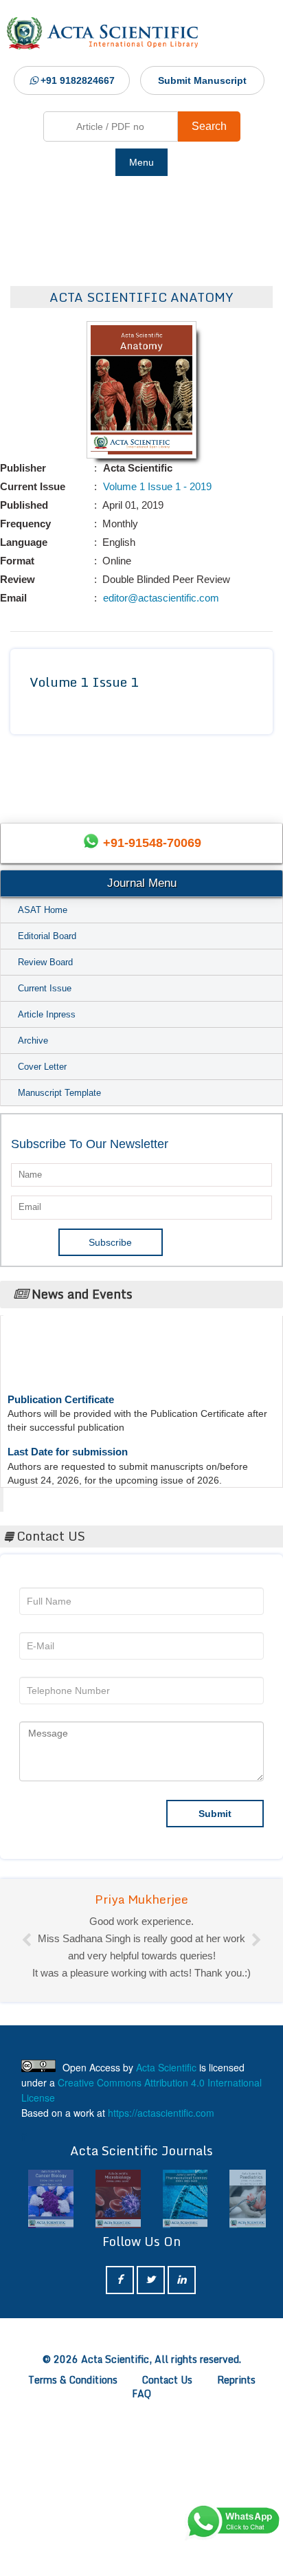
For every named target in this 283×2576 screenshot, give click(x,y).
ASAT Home (43, 910)
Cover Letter (42, 1067)
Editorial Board (47, 936)
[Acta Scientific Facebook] (120, 2280)
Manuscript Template (59, 1093)
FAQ (141, 2393)
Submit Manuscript (202, 80)
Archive (33, 1041)
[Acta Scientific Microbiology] (118, 2199)
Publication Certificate (61, 1391)
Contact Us (167, 2380)
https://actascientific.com (161, 2113)
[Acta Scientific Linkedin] (182, 2280)
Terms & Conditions (73, 2380)
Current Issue (45, 988)
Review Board (45, 962)
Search (209, 126)
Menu (141, 162)
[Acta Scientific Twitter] (151, 2280)
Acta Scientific (56, 1496)
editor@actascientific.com (160, 598)
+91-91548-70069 (152, 843)
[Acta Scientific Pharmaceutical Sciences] (185, 2199)
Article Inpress (47, 1014)
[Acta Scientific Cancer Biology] (51, 2199)
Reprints (236, 2380)
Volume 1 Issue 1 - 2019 (156, 486)
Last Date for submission (68, 1443)
